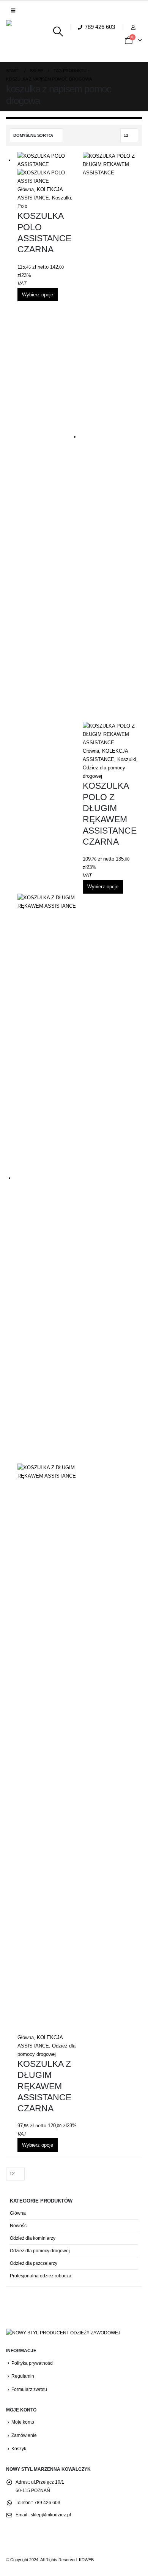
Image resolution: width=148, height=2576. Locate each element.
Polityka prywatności (32, 2363)
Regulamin (23, 2376)
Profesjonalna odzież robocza (41, 2276)
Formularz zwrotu (29, 2389)
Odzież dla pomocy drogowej (40, 2251)
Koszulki (61, 198)
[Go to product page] (47, 169)
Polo (22, 206)
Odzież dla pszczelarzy (34, 2263)
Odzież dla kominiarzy (33, 2238)
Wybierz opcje (38, 295)
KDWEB (86, 2560)
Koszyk (19, 2449)
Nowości (19, 2226)
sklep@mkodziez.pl (51, 2515)
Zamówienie (24, 2435)
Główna (26, 189)
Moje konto (23, 2422)
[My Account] (134, 27)
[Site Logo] (27, 41)
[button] (13, 11)
